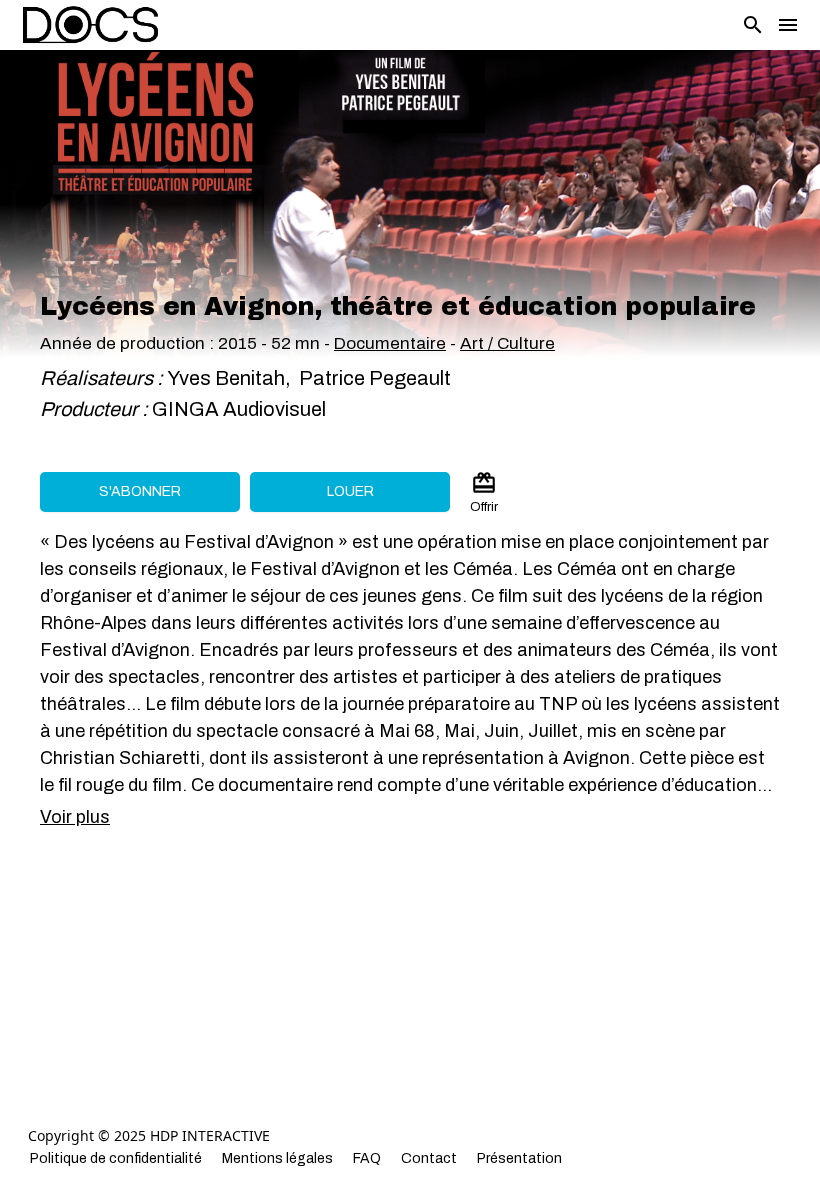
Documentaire (390, 343)
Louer (350, 491)
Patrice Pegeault (373, 378)
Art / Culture (507, 343)
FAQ (367, 1158)
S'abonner (140, 491)
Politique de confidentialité (116, 1158)
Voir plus (75, 817)
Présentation (519, 1158)
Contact (429, 1158)
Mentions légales (277, 1158)
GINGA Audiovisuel (239, 409)
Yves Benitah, (231, 378)
